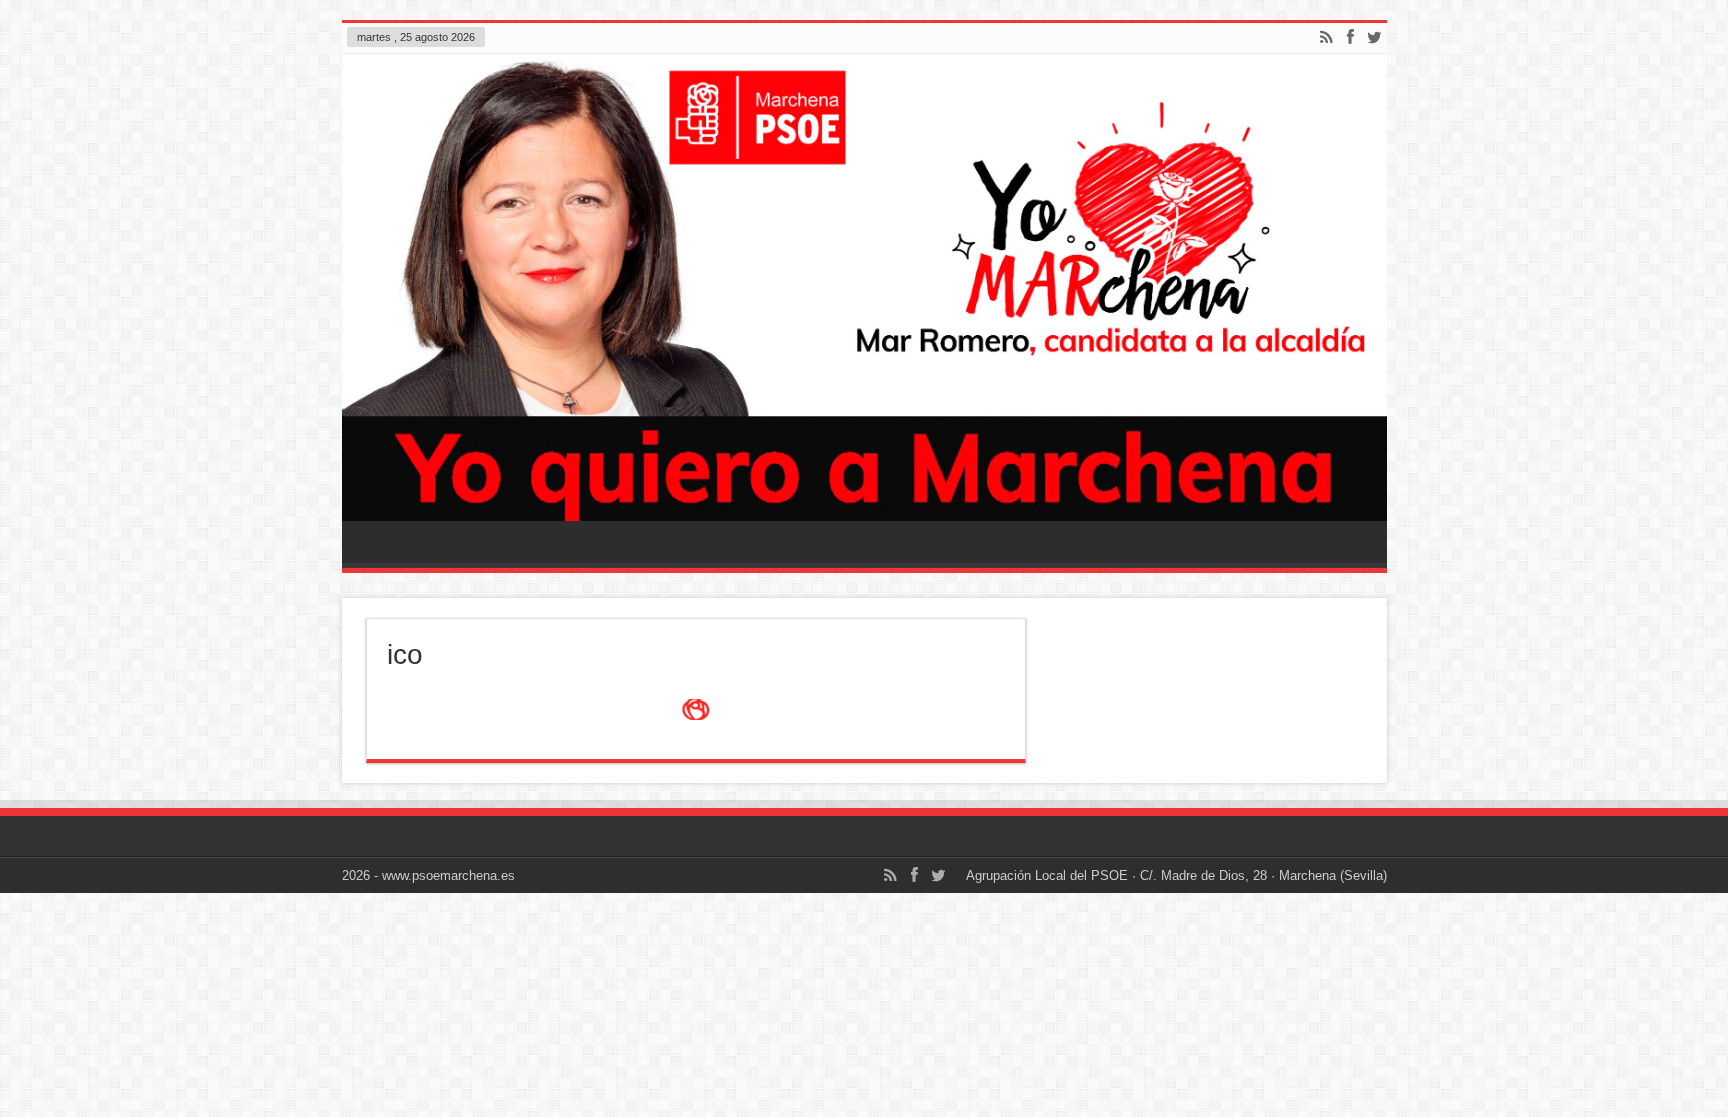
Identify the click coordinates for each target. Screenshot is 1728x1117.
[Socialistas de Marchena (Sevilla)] (864, 287)
